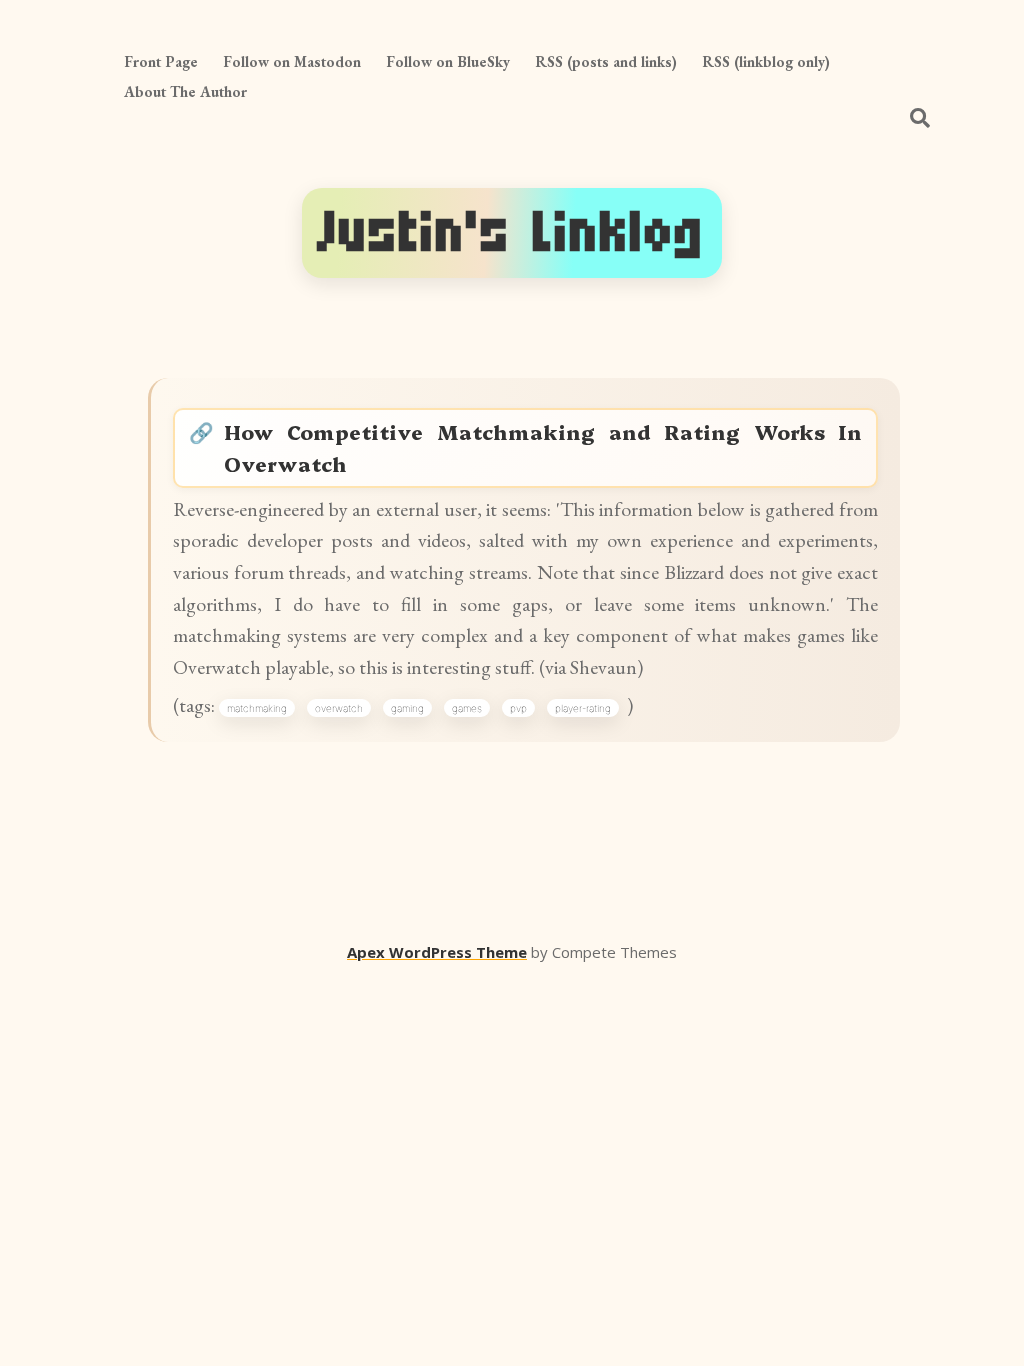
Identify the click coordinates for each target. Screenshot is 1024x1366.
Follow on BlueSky (448, 61)
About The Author (185, 91)
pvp (518, 708)
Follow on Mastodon (292, 61)
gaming (407, 708)
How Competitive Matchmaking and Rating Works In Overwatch (543, 447)
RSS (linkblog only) (766, 61)
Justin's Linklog (512, 232)
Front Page (161, 61)
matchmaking (257, 708)
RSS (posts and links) (606, 61)
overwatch (339, 708)
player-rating (583, 708)
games (467, 708)
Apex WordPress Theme (437, 952)
